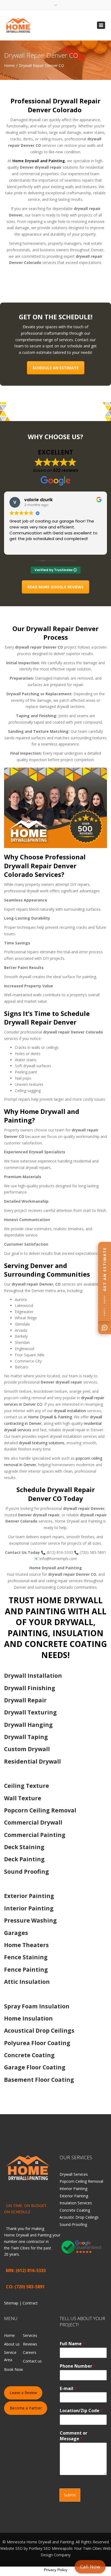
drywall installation (70, 1411)
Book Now (13, 2369)
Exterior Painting (29, 1896)
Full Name (72, 2344)
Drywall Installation (33, 1676)
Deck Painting (24, 1859)
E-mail (68, 2388)
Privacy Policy (56, 2570)
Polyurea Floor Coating (37, 2043)
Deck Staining (24, 1847)
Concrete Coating (29, 2055)
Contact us (32, 2361)
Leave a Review (23, 2393)
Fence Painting (26, 1970)
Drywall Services (74, 2174)
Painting (44, 2235)
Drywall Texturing (30, 1712)
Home (9, 65)
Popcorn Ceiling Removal (40, 1810)
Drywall (22, 2235)
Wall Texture (23, 1798)
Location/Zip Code (81, 2411)
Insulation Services (76, 2203)
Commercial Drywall (33, 1822)
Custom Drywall (27, 1749)
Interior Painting (29, 1908)
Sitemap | (13, 2303)
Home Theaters (26, 1945)
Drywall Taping (26, 1737)
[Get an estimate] (105, 1328)
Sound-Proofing (73, 2224)
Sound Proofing (27, 1872)
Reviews (30, 2344)
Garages (16, 1933)
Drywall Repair (25, 1700)
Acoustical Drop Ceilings (39, 2031)
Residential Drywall (32, 1761)
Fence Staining (26, 1957)
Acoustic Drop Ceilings (79, 2217)
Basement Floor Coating (39, 2080)
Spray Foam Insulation (37, 2006)
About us (12, 2344)
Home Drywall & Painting (50, 1417)
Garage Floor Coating (35, 2067)
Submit (70, 2495)
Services (30, 2335)
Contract (30, 2303)
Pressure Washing (30, 1920)
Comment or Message (74, 2436)
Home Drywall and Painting (39, 161)
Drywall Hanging (28, 1725)
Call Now (90, 2567)
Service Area (10, 2356)
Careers (30, 2352)
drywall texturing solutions (41, 1443)
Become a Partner (26, 2408)
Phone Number (78, 2366)
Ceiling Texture (27, 1786)
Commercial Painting (35, 1835)
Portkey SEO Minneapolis (51, 2548)
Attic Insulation (27, 1982)
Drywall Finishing (30, 1688)
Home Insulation (28, 2018)
